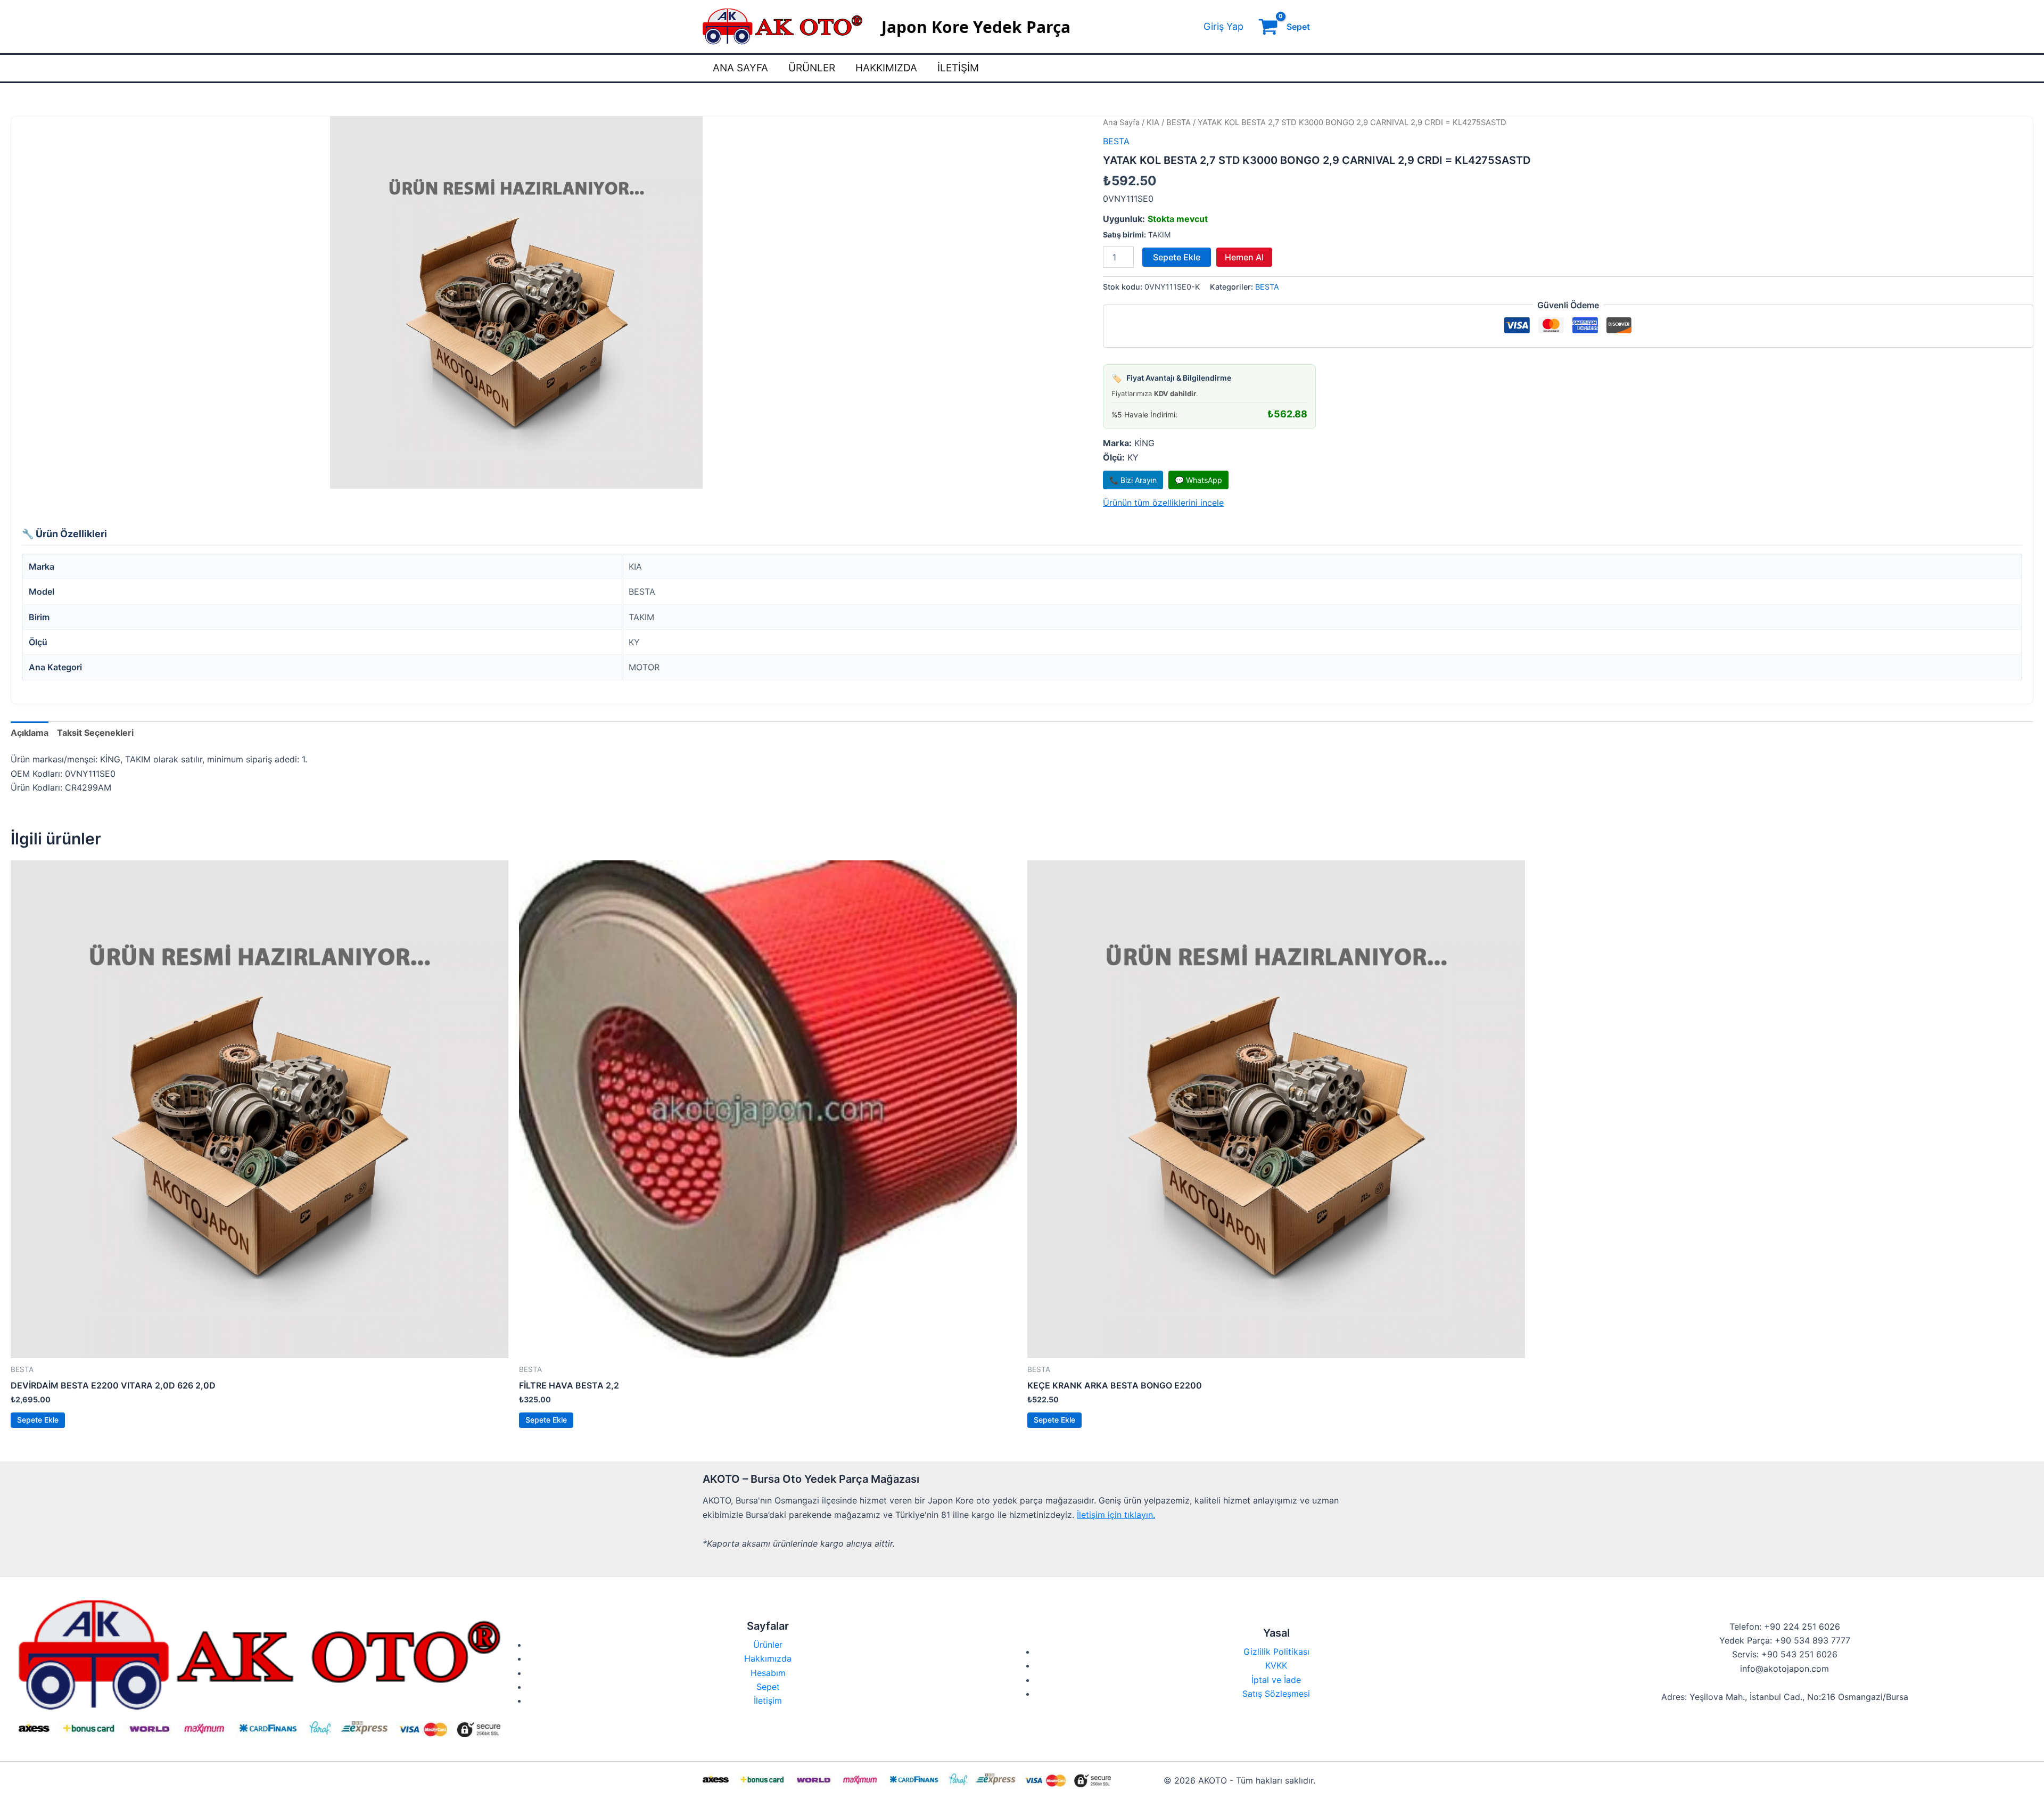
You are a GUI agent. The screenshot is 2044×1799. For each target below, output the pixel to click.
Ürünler (812, 68)
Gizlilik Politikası (1276, 1652)
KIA (1153, 122)
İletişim (958, 68)
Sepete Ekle (1177, 257)
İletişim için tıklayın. (1116, 1515)
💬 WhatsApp (1198, 480)
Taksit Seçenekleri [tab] (95, 733)
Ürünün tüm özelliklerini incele (1163, 503)
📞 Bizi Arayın (1133, 480)
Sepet (768, 1687)
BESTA (1178, 122)
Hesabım (768, 1673)
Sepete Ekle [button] (38, 1420)
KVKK (1276, 1665)
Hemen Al (1244, 257)
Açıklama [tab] (30, 733)
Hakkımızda (886, 68)
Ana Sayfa (740, 68)
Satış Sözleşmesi (1276, 1694)
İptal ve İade (1276, 1680)
